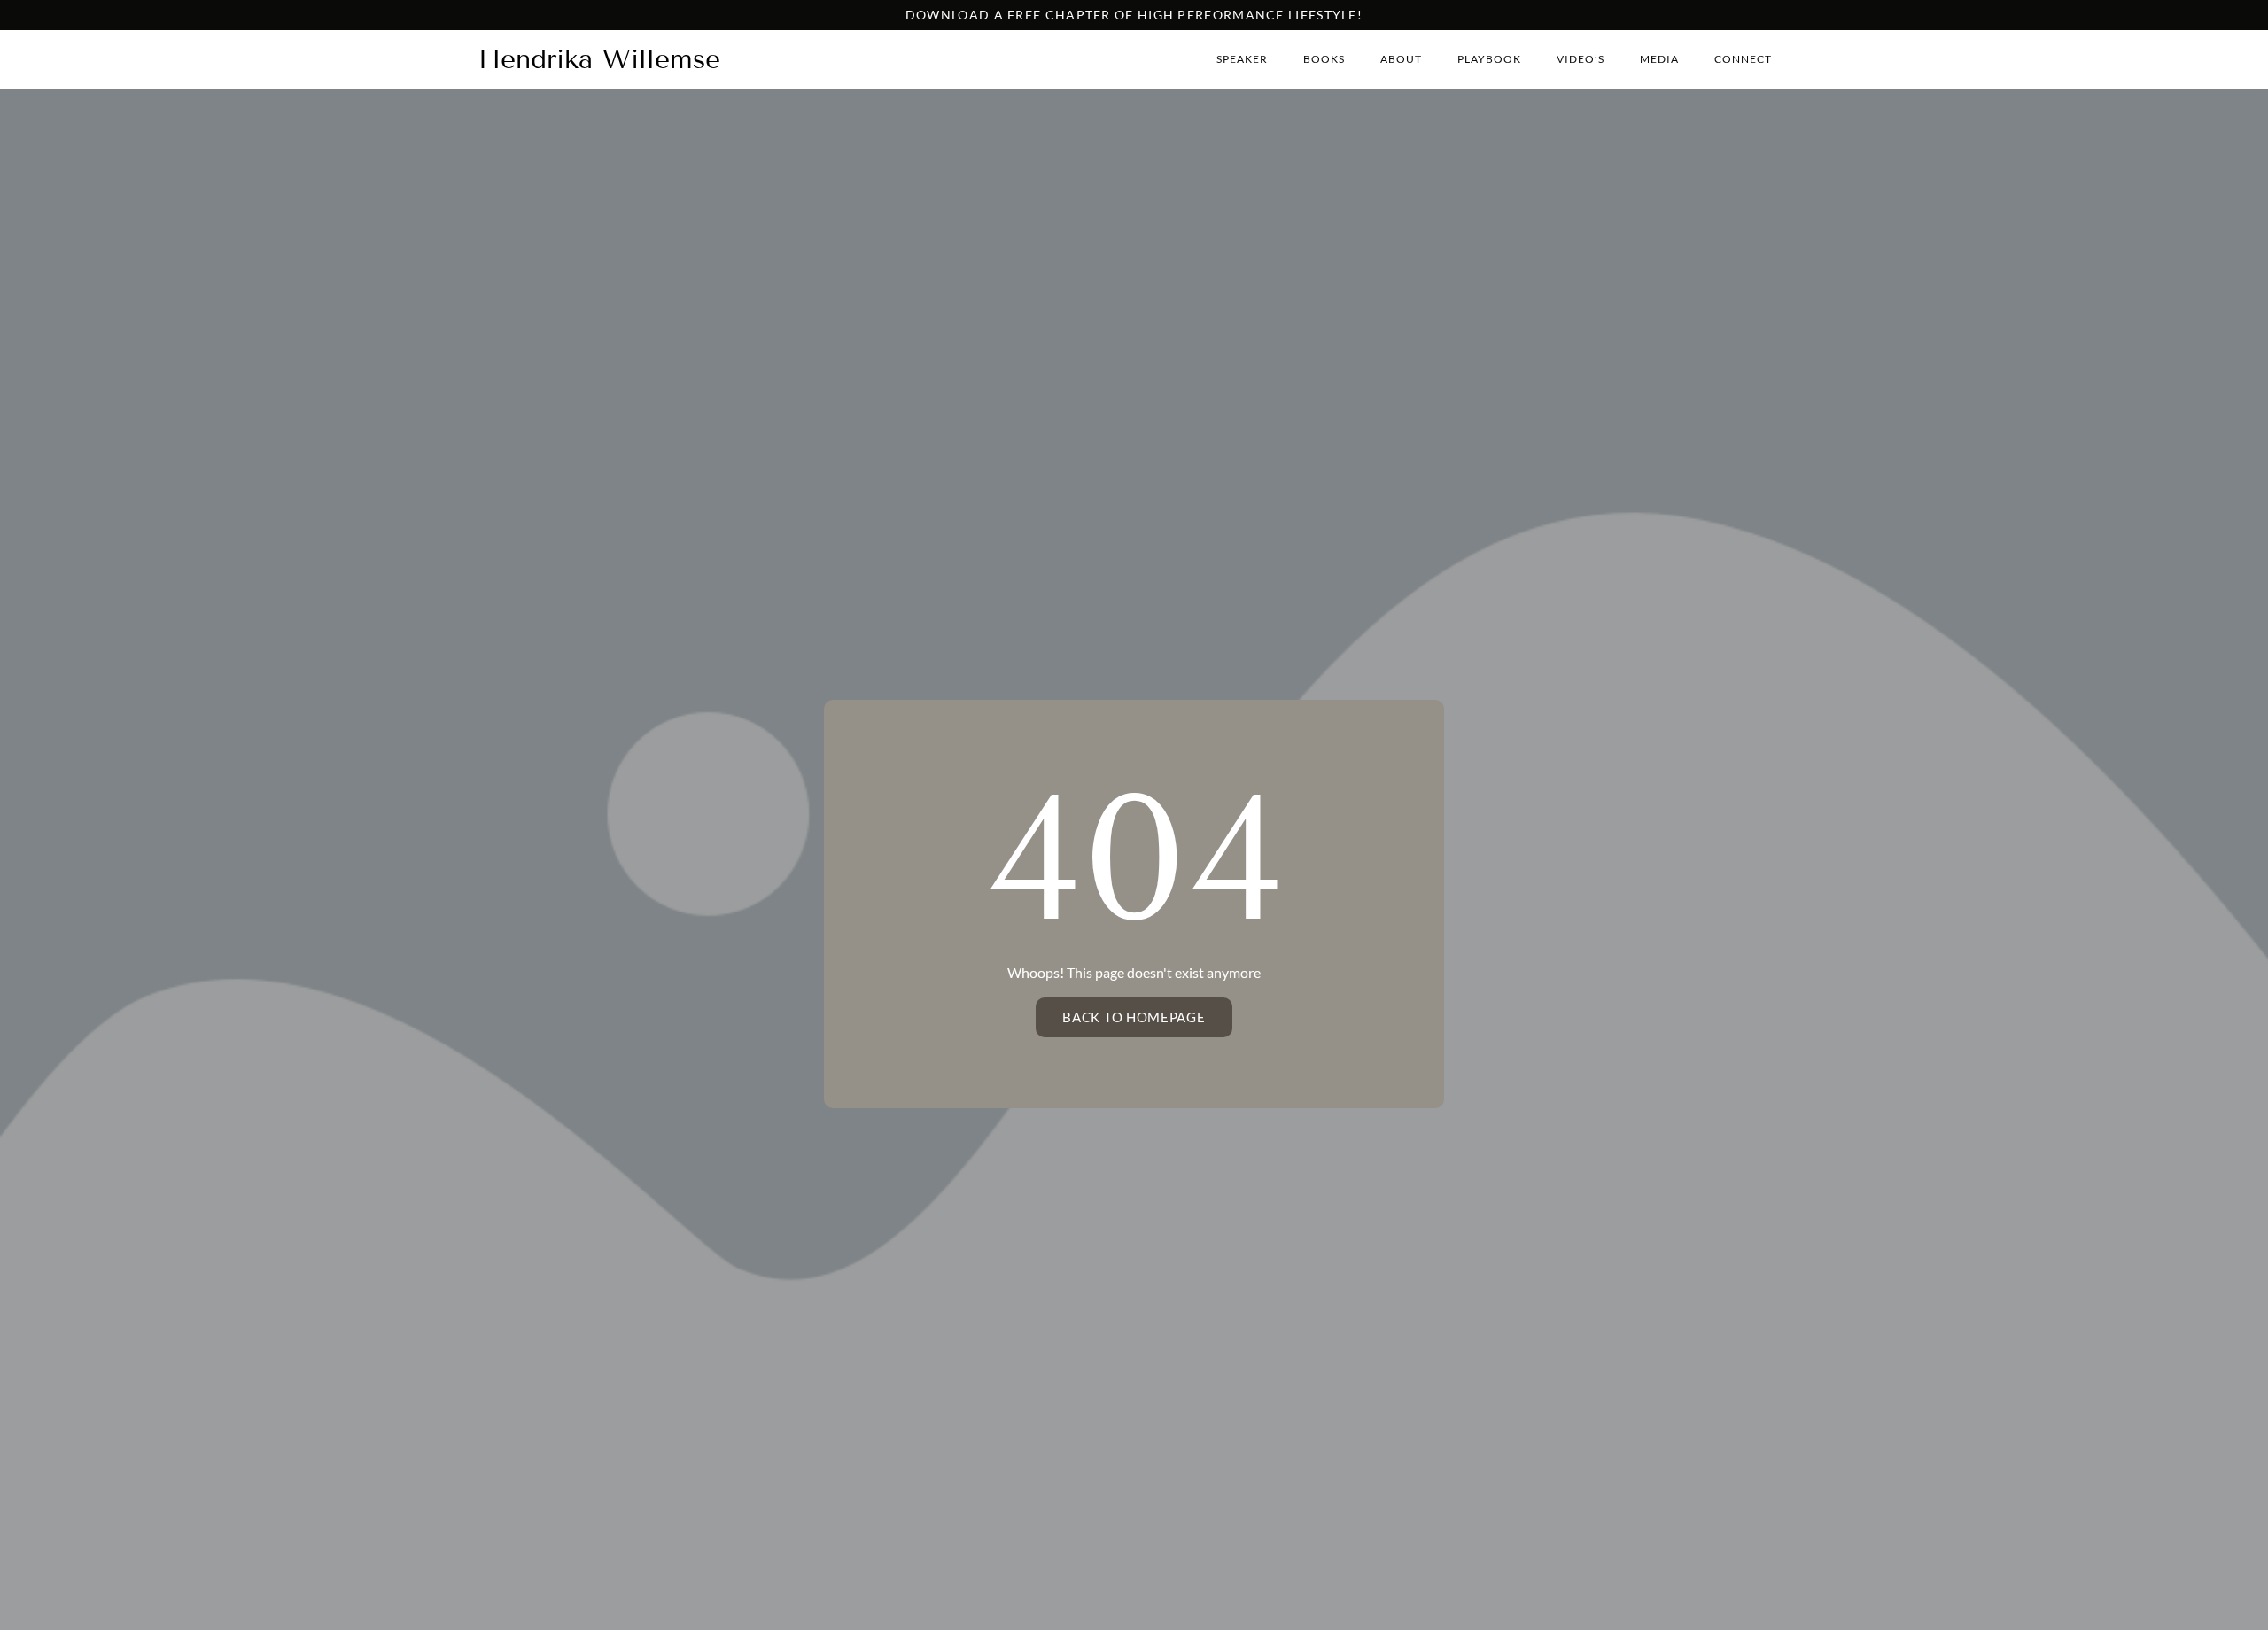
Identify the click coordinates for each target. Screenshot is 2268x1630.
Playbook (1489, 59)
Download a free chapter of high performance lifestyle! (1134, 15)
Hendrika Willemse (599, 59)
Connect (1743, 59)
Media (1659, 59)
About (1401, 59)
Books (1324, 59)
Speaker (1242, 59)
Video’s (1581, 59)
